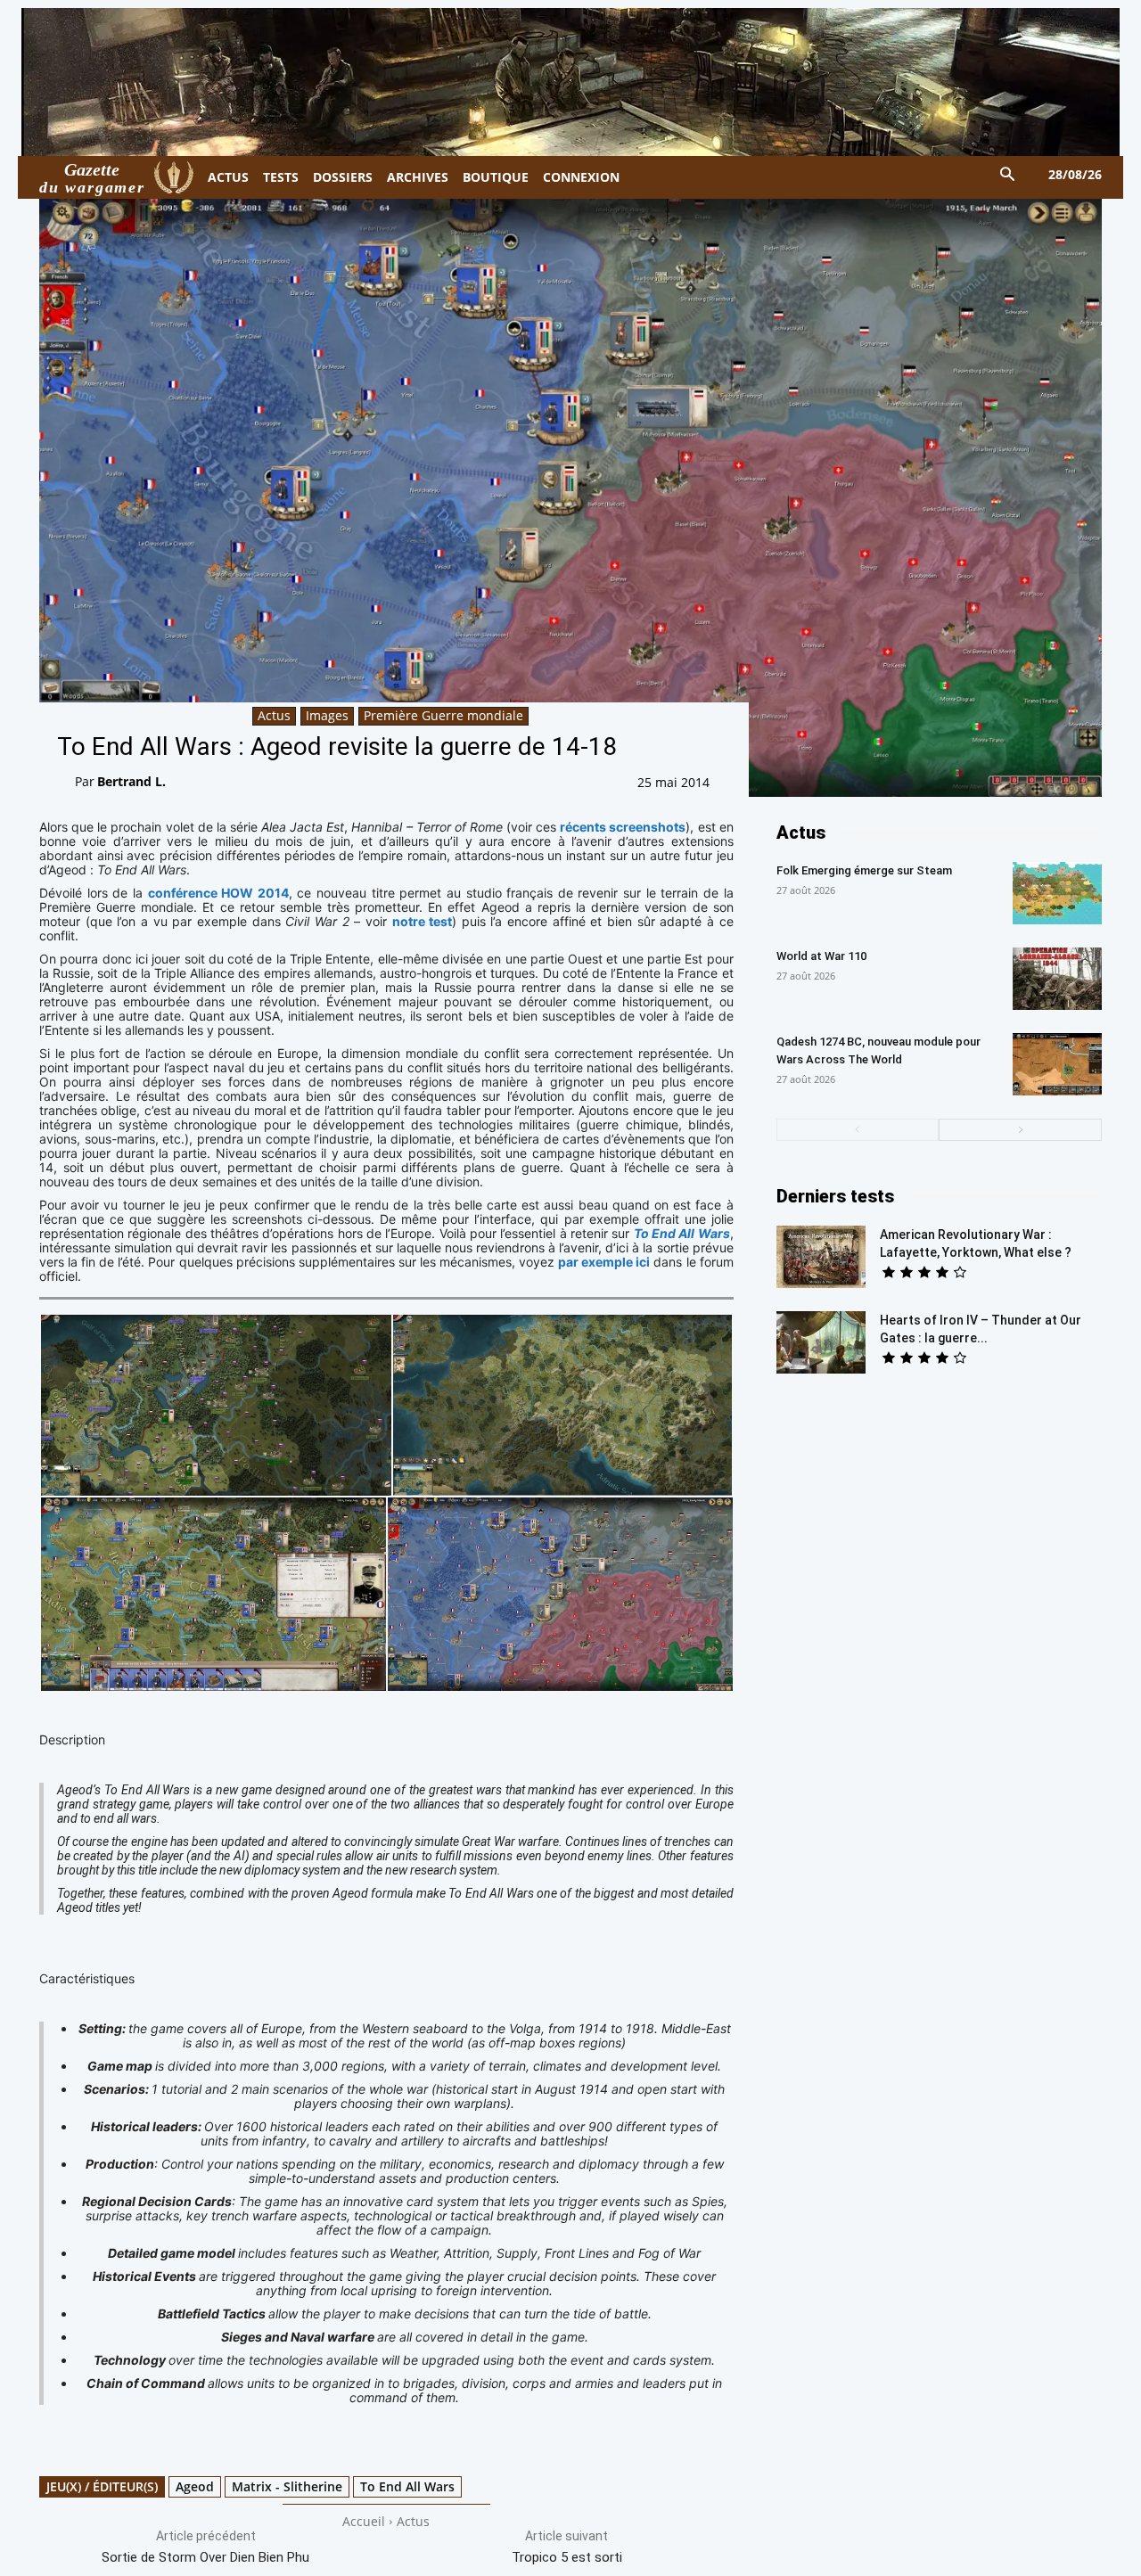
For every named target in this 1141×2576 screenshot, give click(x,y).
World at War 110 (821, 956)
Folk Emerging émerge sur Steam (864, 870)
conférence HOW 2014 (218, 893)
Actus (274, 715)
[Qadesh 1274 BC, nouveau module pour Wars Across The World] (1057, 1064)
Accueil (364, 2521)
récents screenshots (623, 827)
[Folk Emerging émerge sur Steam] (1057, 893)
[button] (1008, 175)
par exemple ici (604, 1262)
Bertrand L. (131, 781)
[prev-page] (858, 1130)
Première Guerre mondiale (443, 715)
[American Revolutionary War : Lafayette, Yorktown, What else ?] (821, 1257)
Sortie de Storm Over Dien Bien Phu (205, 2557)
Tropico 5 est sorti (567, 2557)
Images (327, 715)
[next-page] (1020, 1130)
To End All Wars (407, 2486)
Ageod (195, 2486)
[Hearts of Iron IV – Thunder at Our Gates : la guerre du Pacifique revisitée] (821, 1342)
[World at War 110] (1057, 979)
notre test (423, 921)
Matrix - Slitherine (287, 2486)
